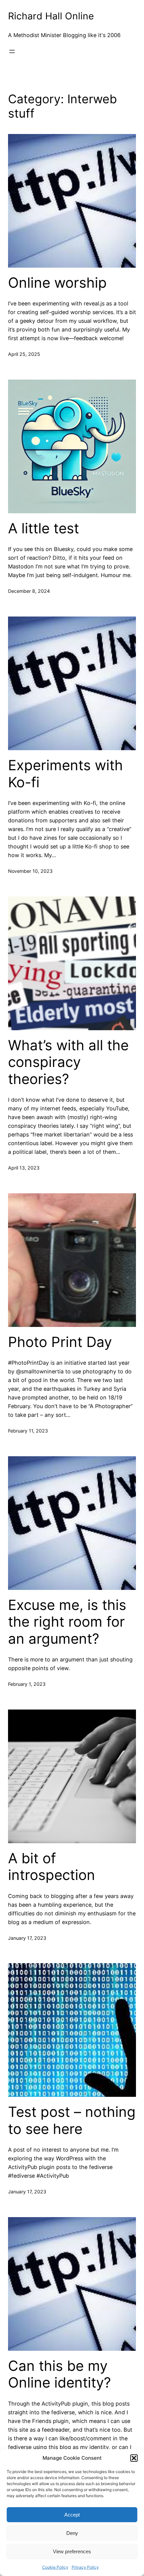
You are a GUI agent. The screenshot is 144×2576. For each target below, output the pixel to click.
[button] (134, 2458)
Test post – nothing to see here (72, 2120)
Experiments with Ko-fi (65, 774)
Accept (72, 2515)
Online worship (57, 283)
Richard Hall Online (51, 16)
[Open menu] (12, 51)
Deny (72, 2533)
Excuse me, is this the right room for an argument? (67, 1622)
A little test (44, 528)
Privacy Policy (85, 2567)
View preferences (72, 2551)
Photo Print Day (60, 1342)
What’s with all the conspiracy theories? (68, 1062)
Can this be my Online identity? (59, 2374)
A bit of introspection (52, 1867)
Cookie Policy (55, 2567)
